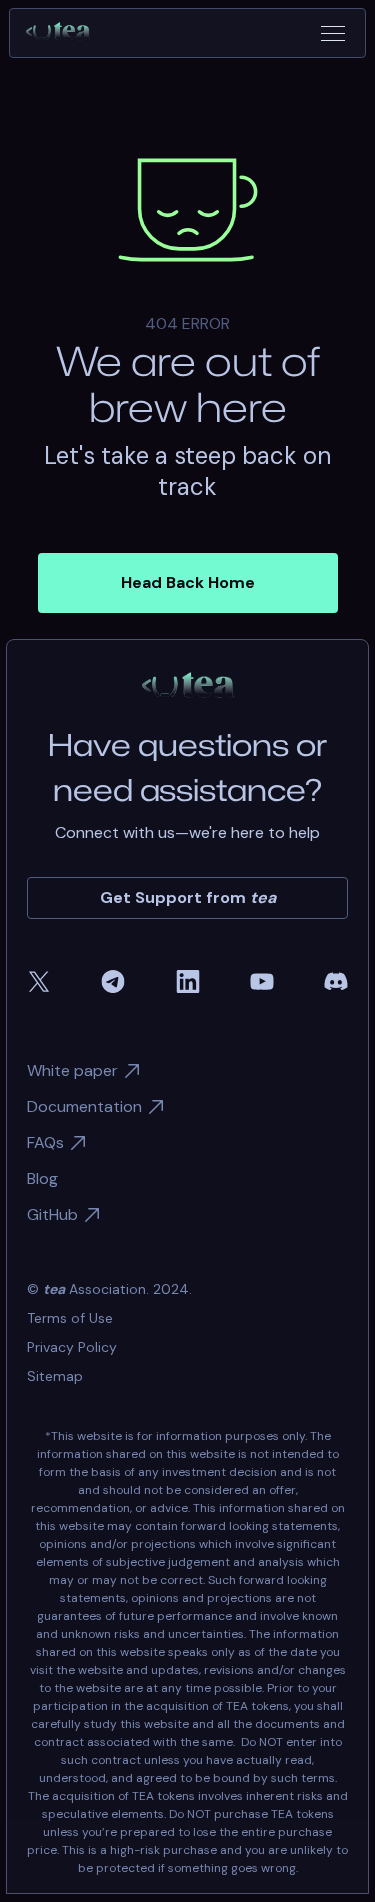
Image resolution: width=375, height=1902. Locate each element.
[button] (333, 33)
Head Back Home (188, 582)
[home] (66, 33)
